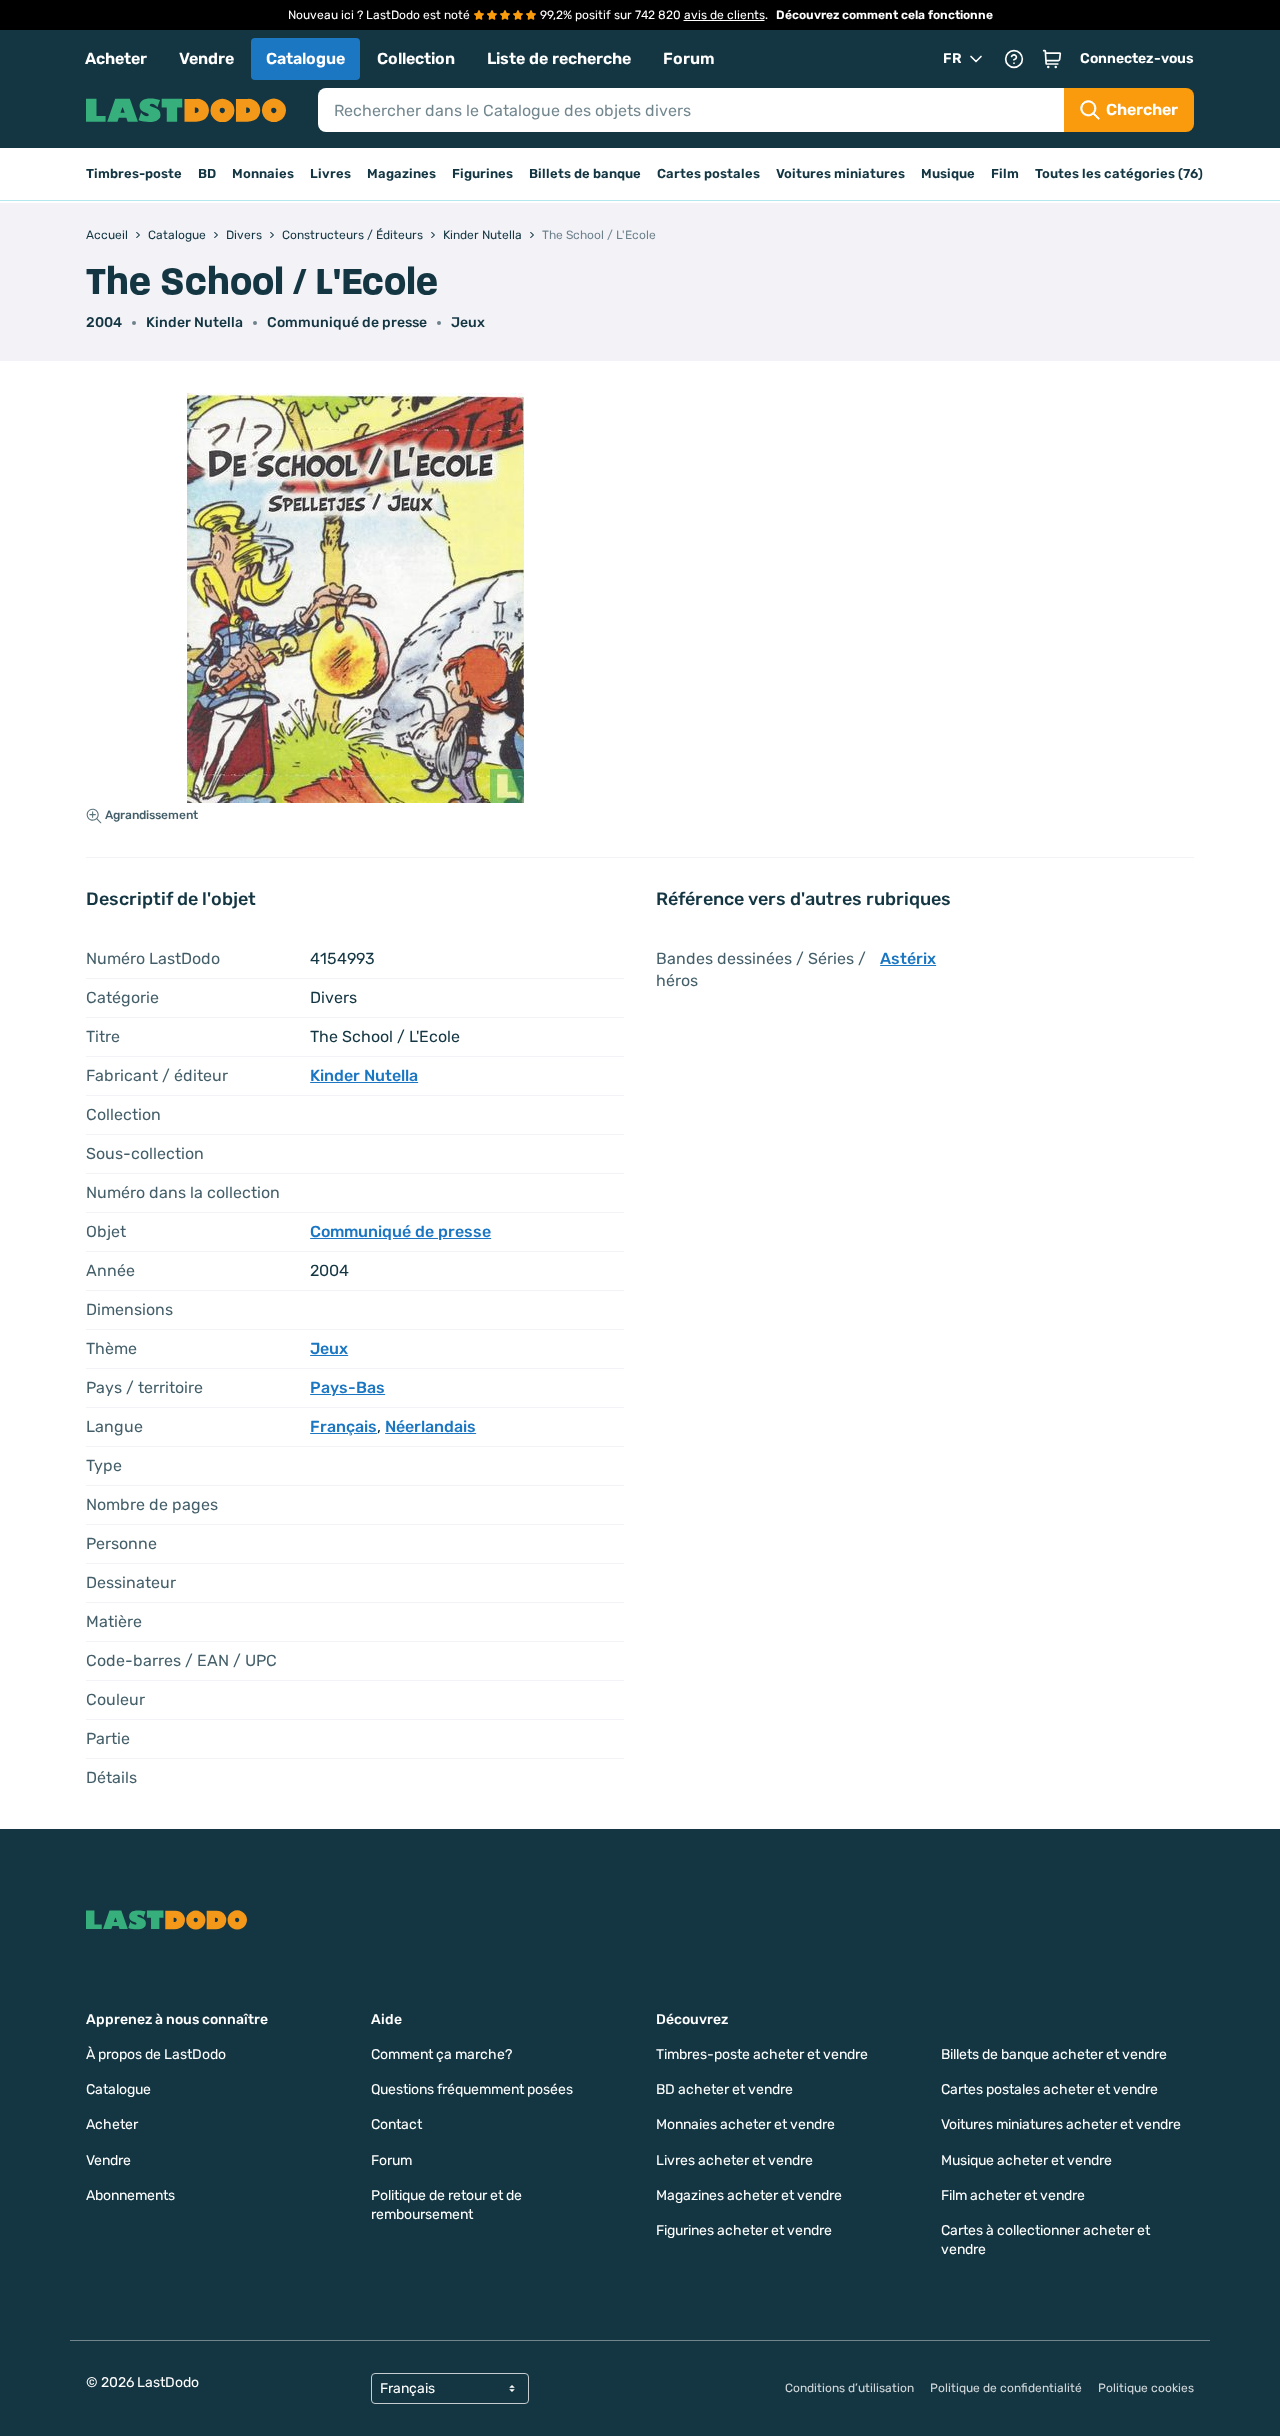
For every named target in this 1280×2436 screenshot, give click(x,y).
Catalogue (305, 58)
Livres (330, 173)
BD (207, 173)
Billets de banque (585, 173)
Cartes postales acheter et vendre (1049, 2089)
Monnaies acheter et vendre (745, 2124)
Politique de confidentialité (1006, 2388)
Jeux (468, 322)
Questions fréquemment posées (472, 2089)
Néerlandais (430, 1426)
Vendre (206, 58)
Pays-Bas (347, 1387)
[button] (1052, 59)
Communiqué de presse (347, 322)
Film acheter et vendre (1013, 2195)
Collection (416, 58)
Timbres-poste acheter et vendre (762, 2054)
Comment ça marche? (441, 2054)
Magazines (401, 173)
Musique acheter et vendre (1026, 2160)
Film (1005, 173)
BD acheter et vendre (724, 2089)
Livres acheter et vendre (734, 2160)
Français (343, 1426)
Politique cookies (1146, 2388)
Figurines (482, 173)
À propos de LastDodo (156, 2054)
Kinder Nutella (194, 322)
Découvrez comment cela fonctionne (884, 15)
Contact (396, 2124)
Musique (948, 173)
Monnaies (263, 173)
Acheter (116, 58)
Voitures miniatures (840, 173)
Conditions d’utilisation (849, 2388)
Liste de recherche (559, 58)
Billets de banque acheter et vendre (1054, 2054)
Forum (689, 58)
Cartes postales (708, 173)
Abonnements (130, 2195)
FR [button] (952, 58)
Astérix (908, 958)
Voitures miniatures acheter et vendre (1061, 2124)
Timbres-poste (134, 173)
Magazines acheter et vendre (749, 2195)
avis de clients (724, 15)
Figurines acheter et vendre (744, 2230)
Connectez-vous (1137, 58)
